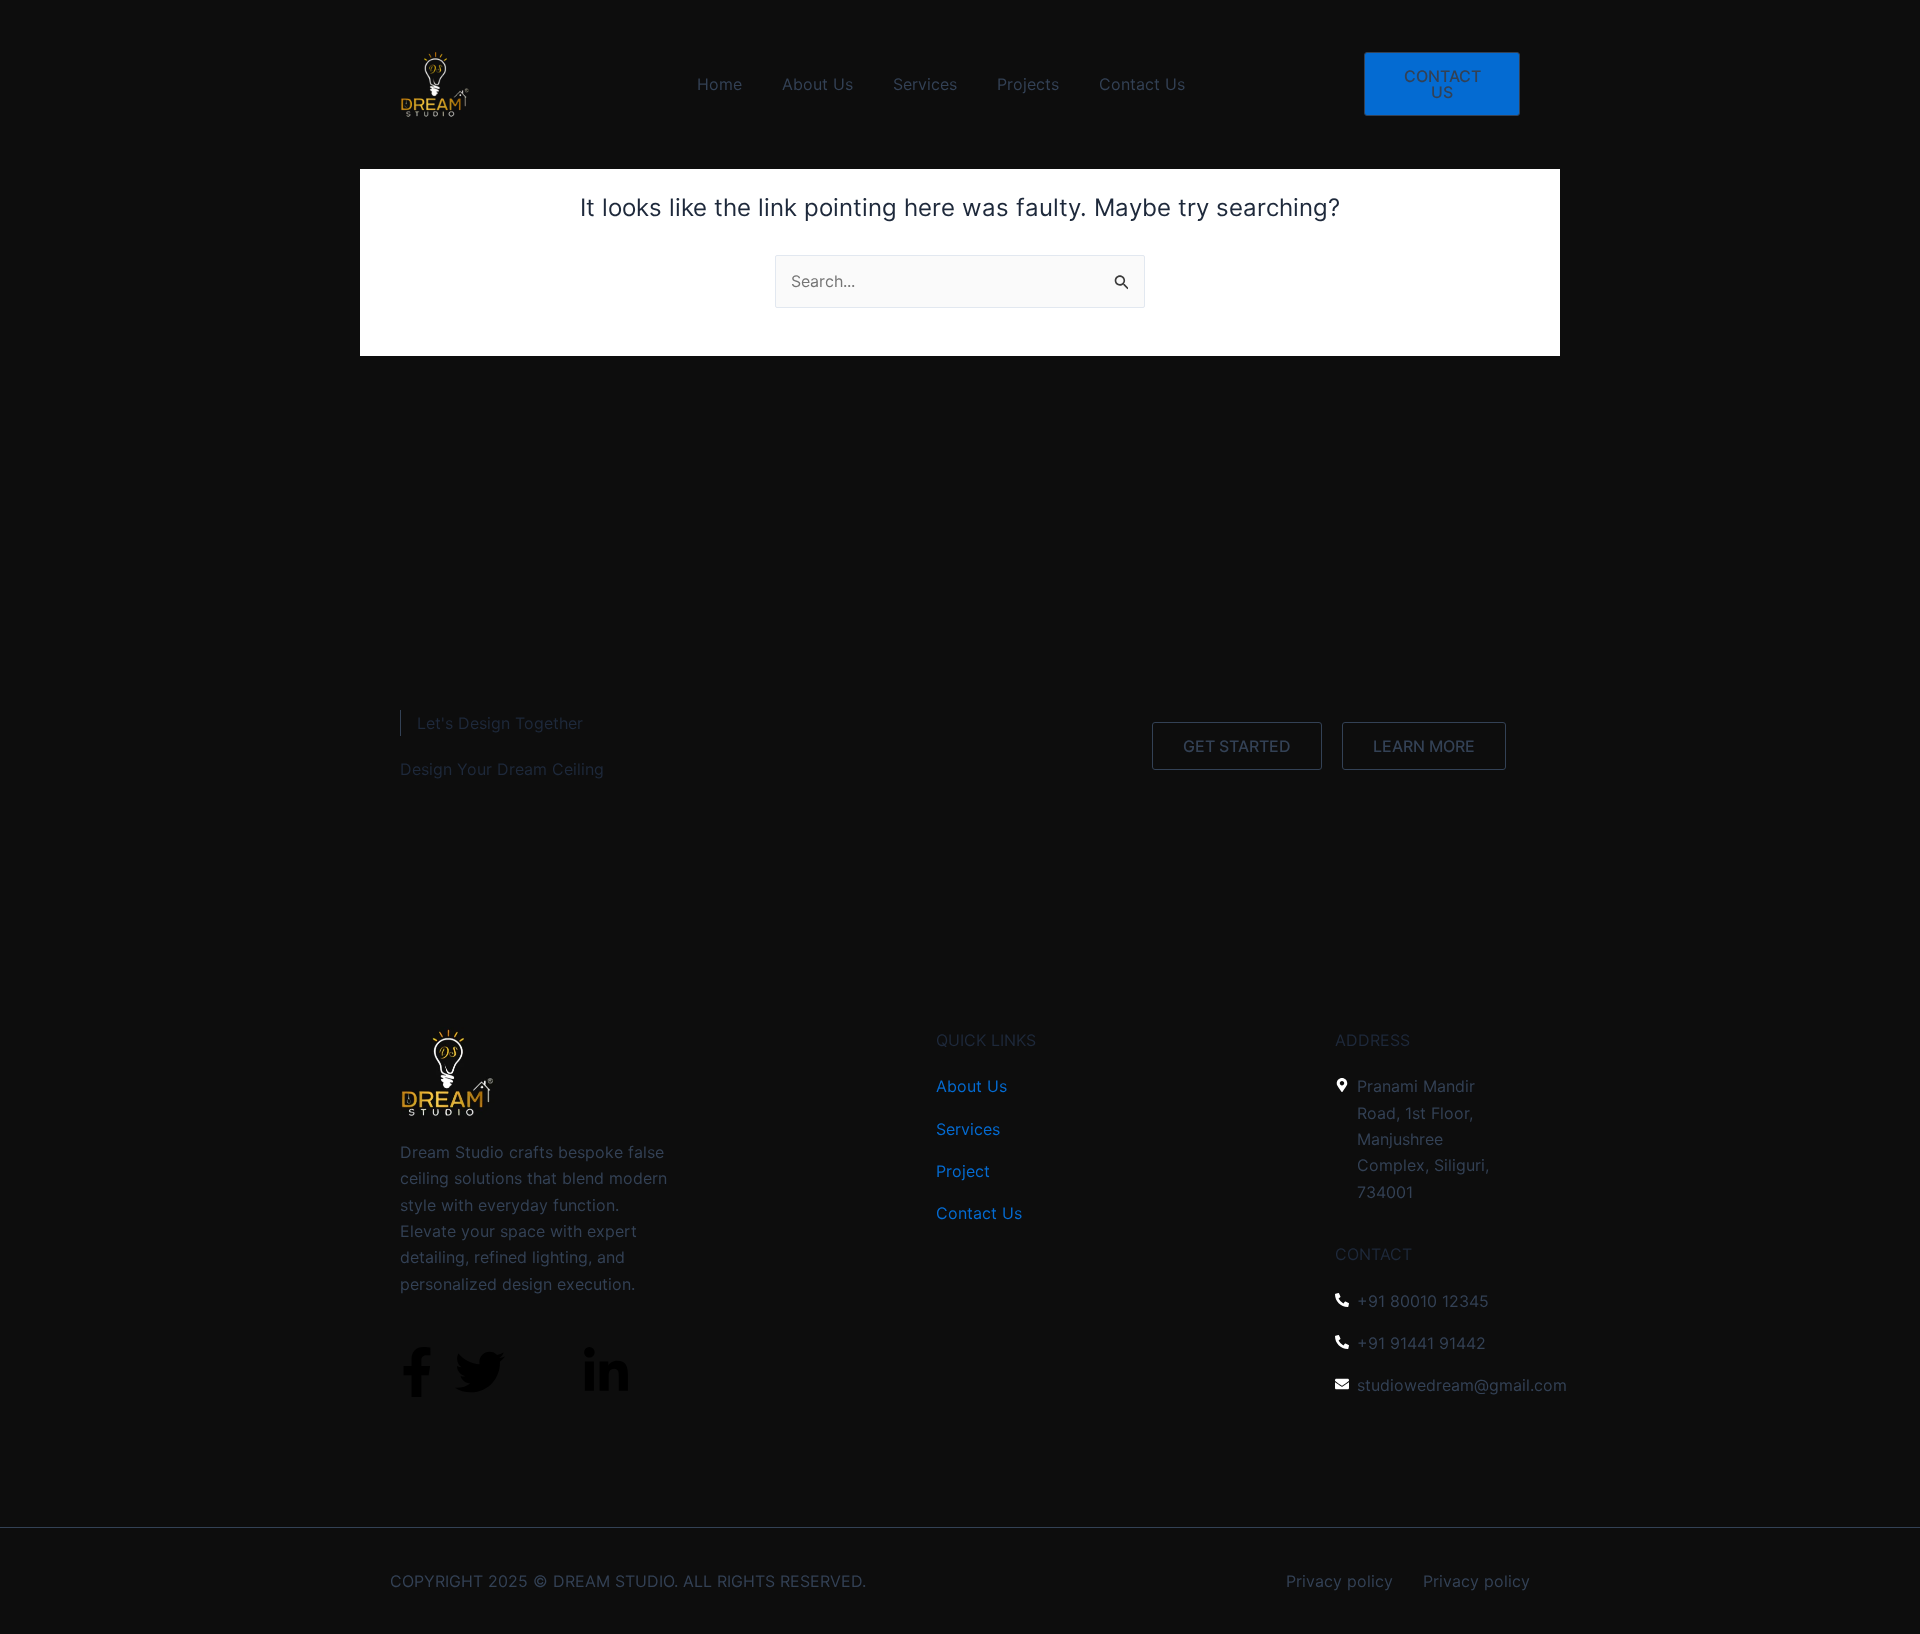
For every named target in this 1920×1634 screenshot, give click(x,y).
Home (719, 84)
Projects (1028, 84)
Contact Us (1142, 84)
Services (925, 84)
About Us (817, 84)
